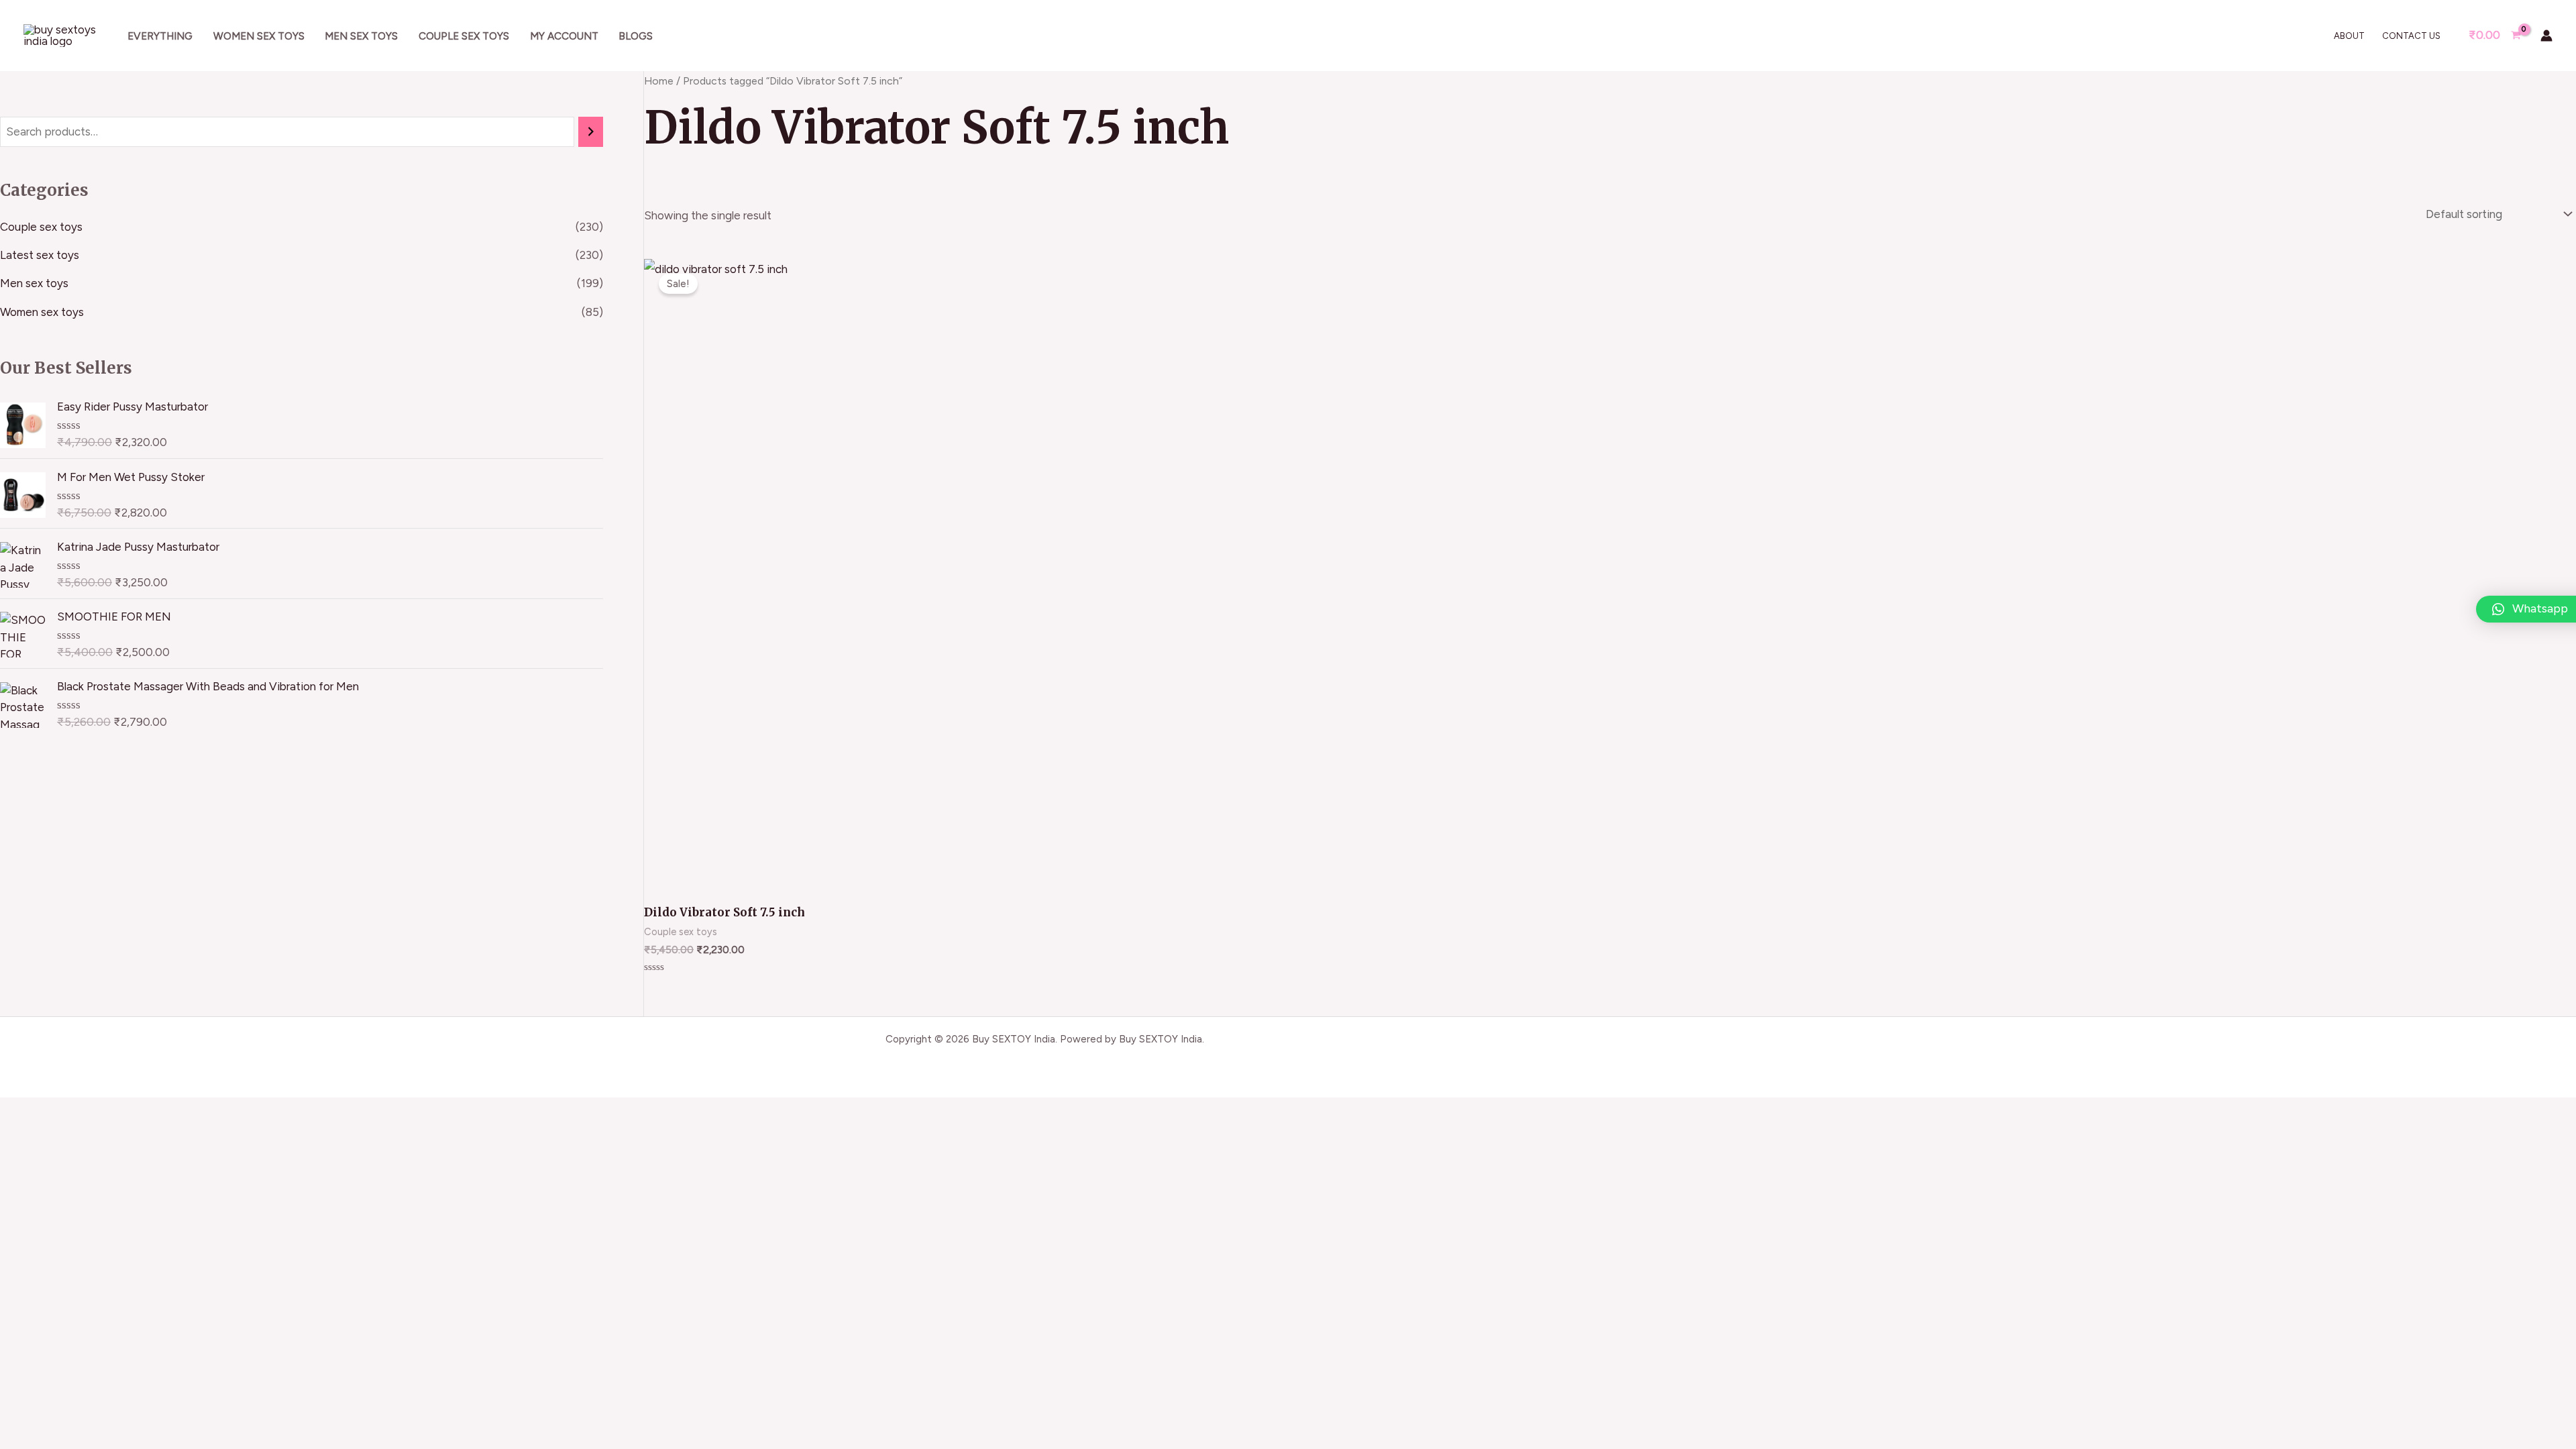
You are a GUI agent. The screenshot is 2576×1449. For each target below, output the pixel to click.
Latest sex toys (40, 255)
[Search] (591, 132)
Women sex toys (259, 36)
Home (659, 81)
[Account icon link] (2546, 36)
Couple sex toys (464, 36)
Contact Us (2411, 36)
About (2349, 36)
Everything (160, 36)
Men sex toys (361, 36)
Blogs (636, 36)
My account (564, 36)
